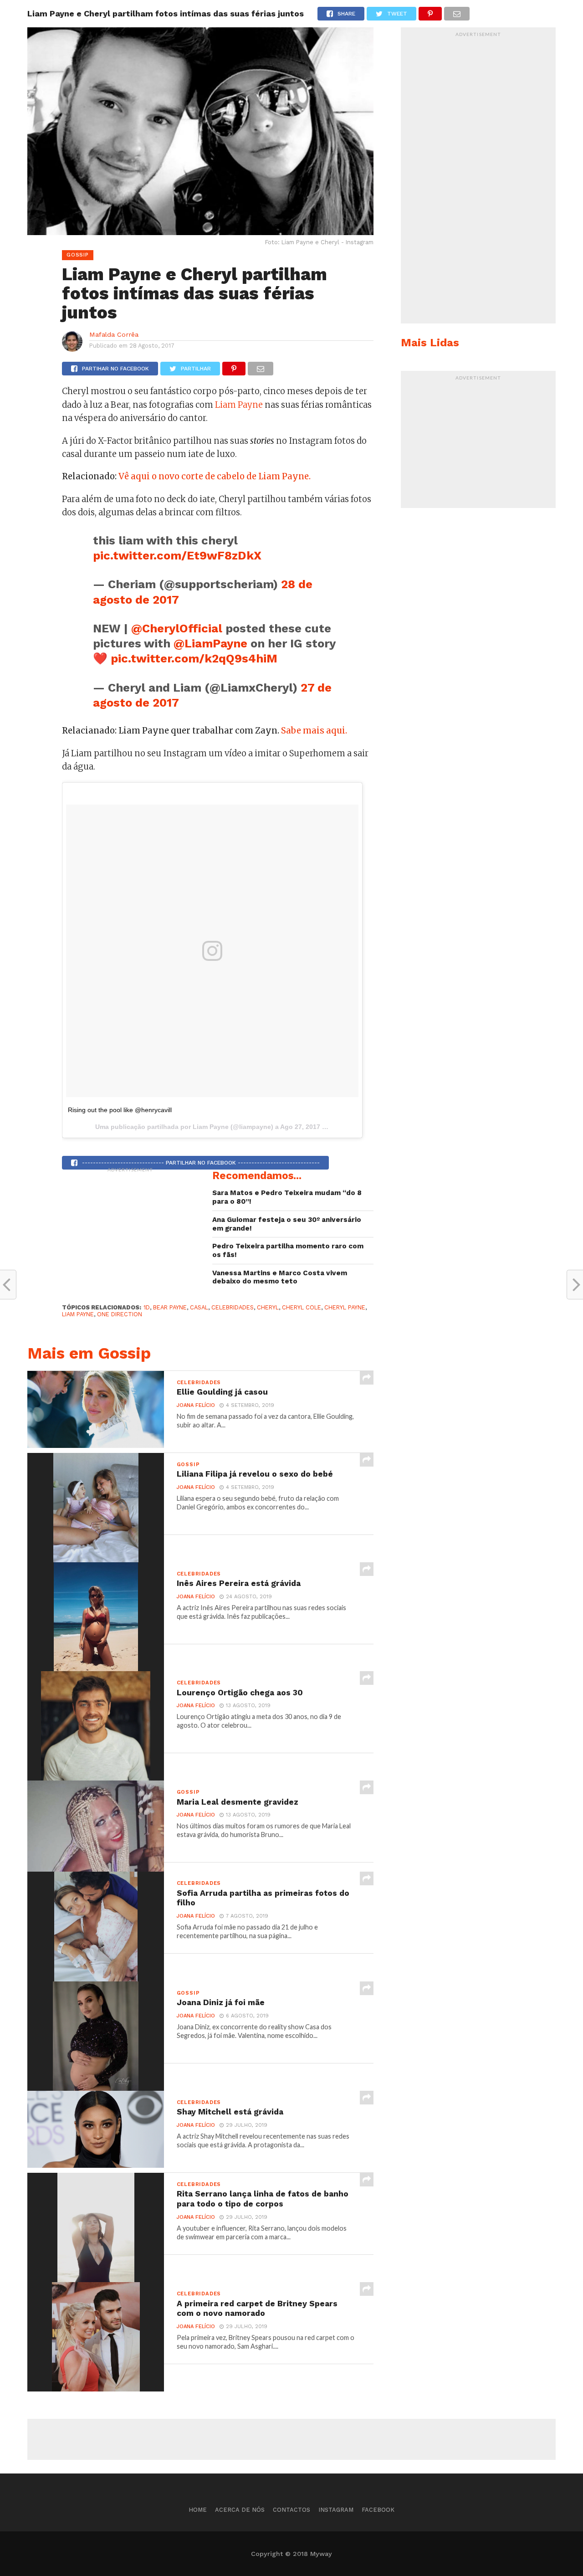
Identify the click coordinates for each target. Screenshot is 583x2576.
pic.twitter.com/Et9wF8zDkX (177, 555)
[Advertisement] (130, 1234)
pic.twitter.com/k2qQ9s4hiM (194, 658)
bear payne (170, 1307)
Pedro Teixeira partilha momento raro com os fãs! (288, 1250)
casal (199, 1307)
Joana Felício (196, 1405)
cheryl (268, 1307)
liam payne (78, 1314)
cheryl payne (345, 1307)
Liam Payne (239, 405)
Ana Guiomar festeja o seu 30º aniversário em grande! (287, 1224)
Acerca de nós (240, 2510)
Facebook (378, 2510)
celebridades (233, 1307)
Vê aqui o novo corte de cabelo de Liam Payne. (215, 476)
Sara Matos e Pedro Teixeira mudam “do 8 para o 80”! (287, 1197)
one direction (120, 1314)
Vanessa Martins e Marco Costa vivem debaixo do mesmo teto (280, 1277)
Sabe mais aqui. (314, 731)
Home (198, 2510)
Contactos (291, 2510)
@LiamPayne (210, 643)
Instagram (336, 2510)
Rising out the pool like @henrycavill (120, 1110)
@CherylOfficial (177, 628)
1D (147, 1307)
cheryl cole (302, 1307)
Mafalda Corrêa (114, 334)
